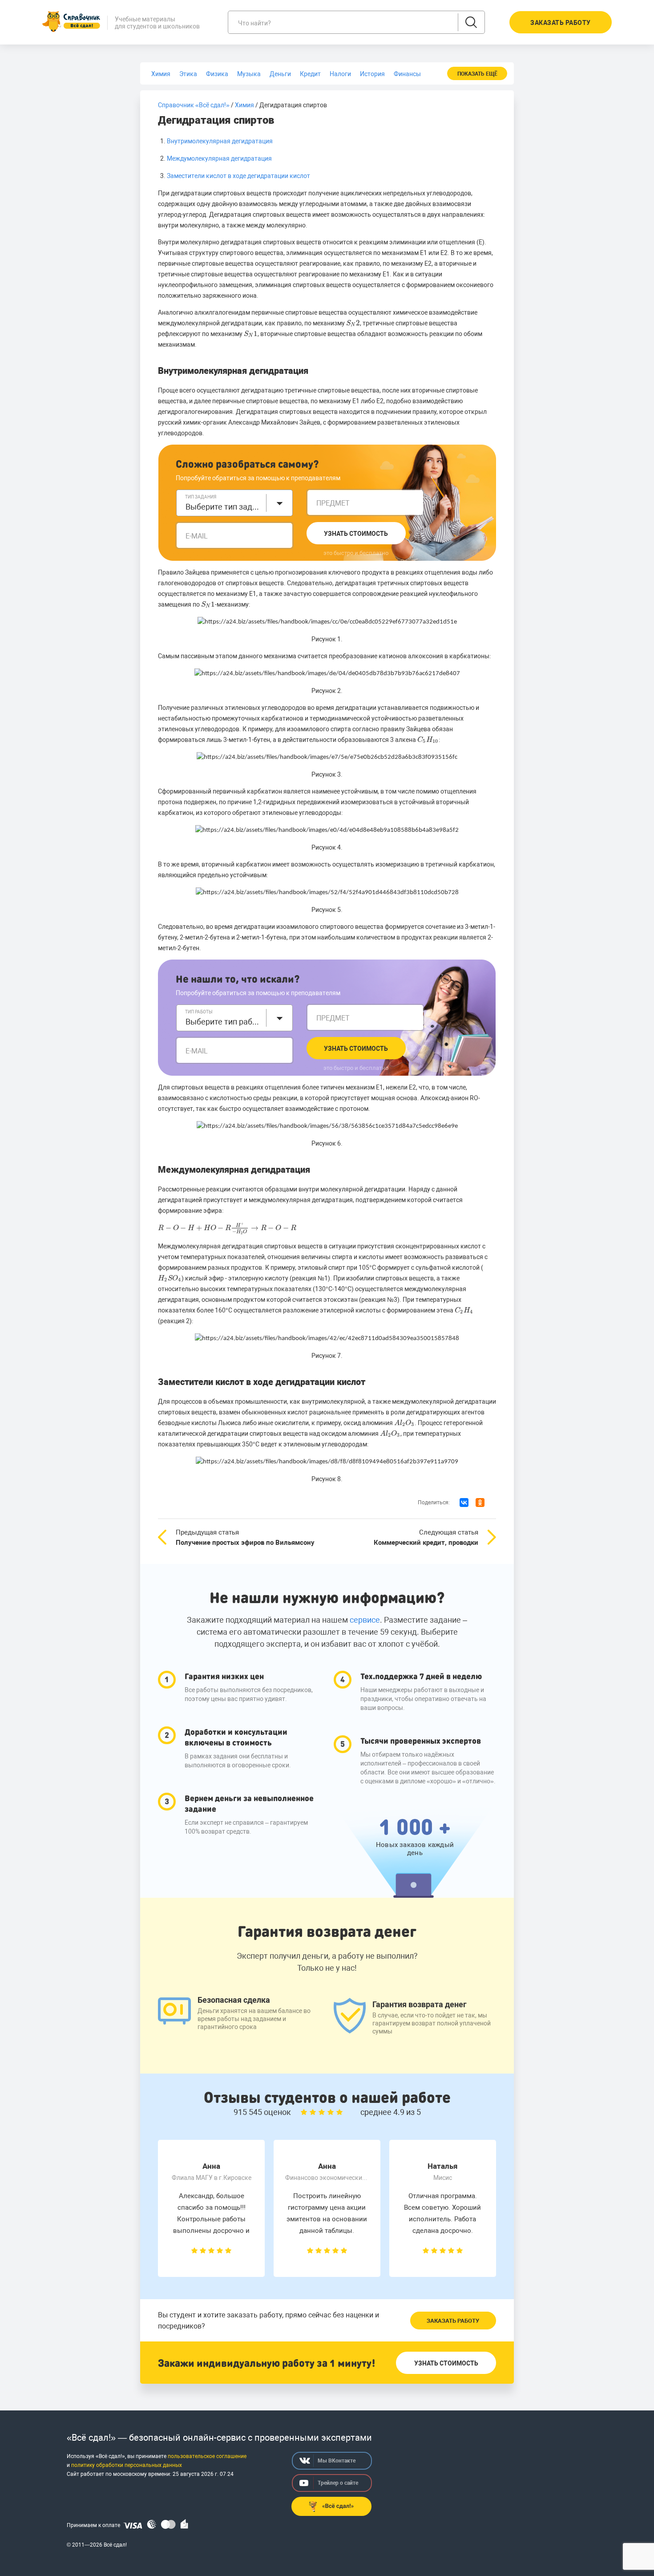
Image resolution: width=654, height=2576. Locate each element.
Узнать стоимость (356, 534)
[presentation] (353, 323)
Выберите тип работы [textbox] (223, 1022)
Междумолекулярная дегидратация (219, 158)
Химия (244, 105)
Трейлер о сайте (338, 2483)
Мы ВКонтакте (337, 2461)
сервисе (365, 1620)
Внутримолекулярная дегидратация (220, 141)
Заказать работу (453, 2321)
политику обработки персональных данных (127, 2465)
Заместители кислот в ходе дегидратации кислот (238, 176)
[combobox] (234, 503)
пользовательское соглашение (207, 2456)
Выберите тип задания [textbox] (223, 507)
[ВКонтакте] (464, 1503)
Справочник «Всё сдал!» (194, 105)
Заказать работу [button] (561, 23)
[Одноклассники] (480, 1503)
